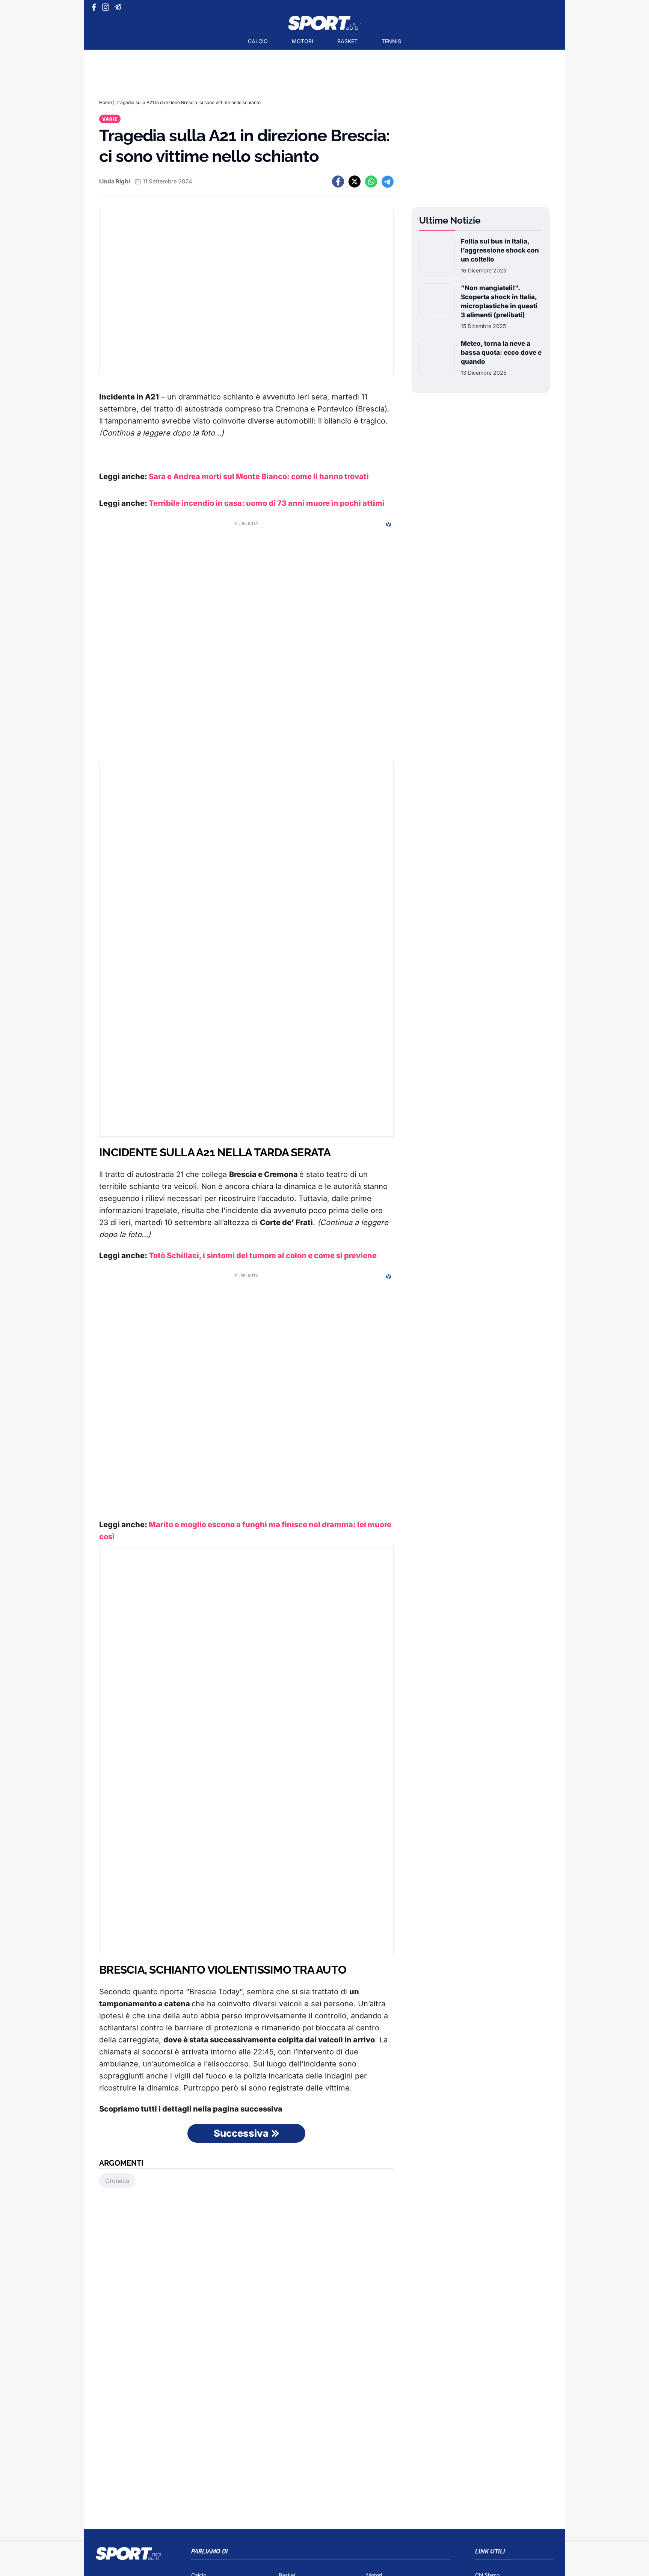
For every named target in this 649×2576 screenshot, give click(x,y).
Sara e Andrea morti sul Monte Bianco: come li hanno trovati (259, 476)
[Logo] (324, 23)
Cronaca (117, 2181)
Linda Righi (115, 181)
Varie (110, 119)
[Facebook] (96, 7)
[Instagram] (107, 7)
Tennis (391, 41)
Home (106, 102)
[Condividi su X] (355, 182)
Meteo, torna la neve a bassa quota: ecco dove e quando (501, 352)
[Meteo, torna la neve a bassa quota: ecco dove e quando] (437, 358)
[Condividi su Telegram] (388, 182)
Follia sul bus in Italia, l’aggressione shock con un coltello (500, 250)
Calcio (258, 41)
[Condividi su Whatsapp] (371, 182)
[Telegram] (119, 7)
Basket (347, 41)
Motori (303, 41)
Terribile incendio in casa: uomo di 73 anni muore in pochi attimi (267, 503)
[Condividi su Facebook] (338, 182)
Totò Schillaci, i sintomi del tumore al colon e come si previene (263, 1255)
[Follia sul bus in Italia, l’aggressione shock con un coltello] (437, 256)
